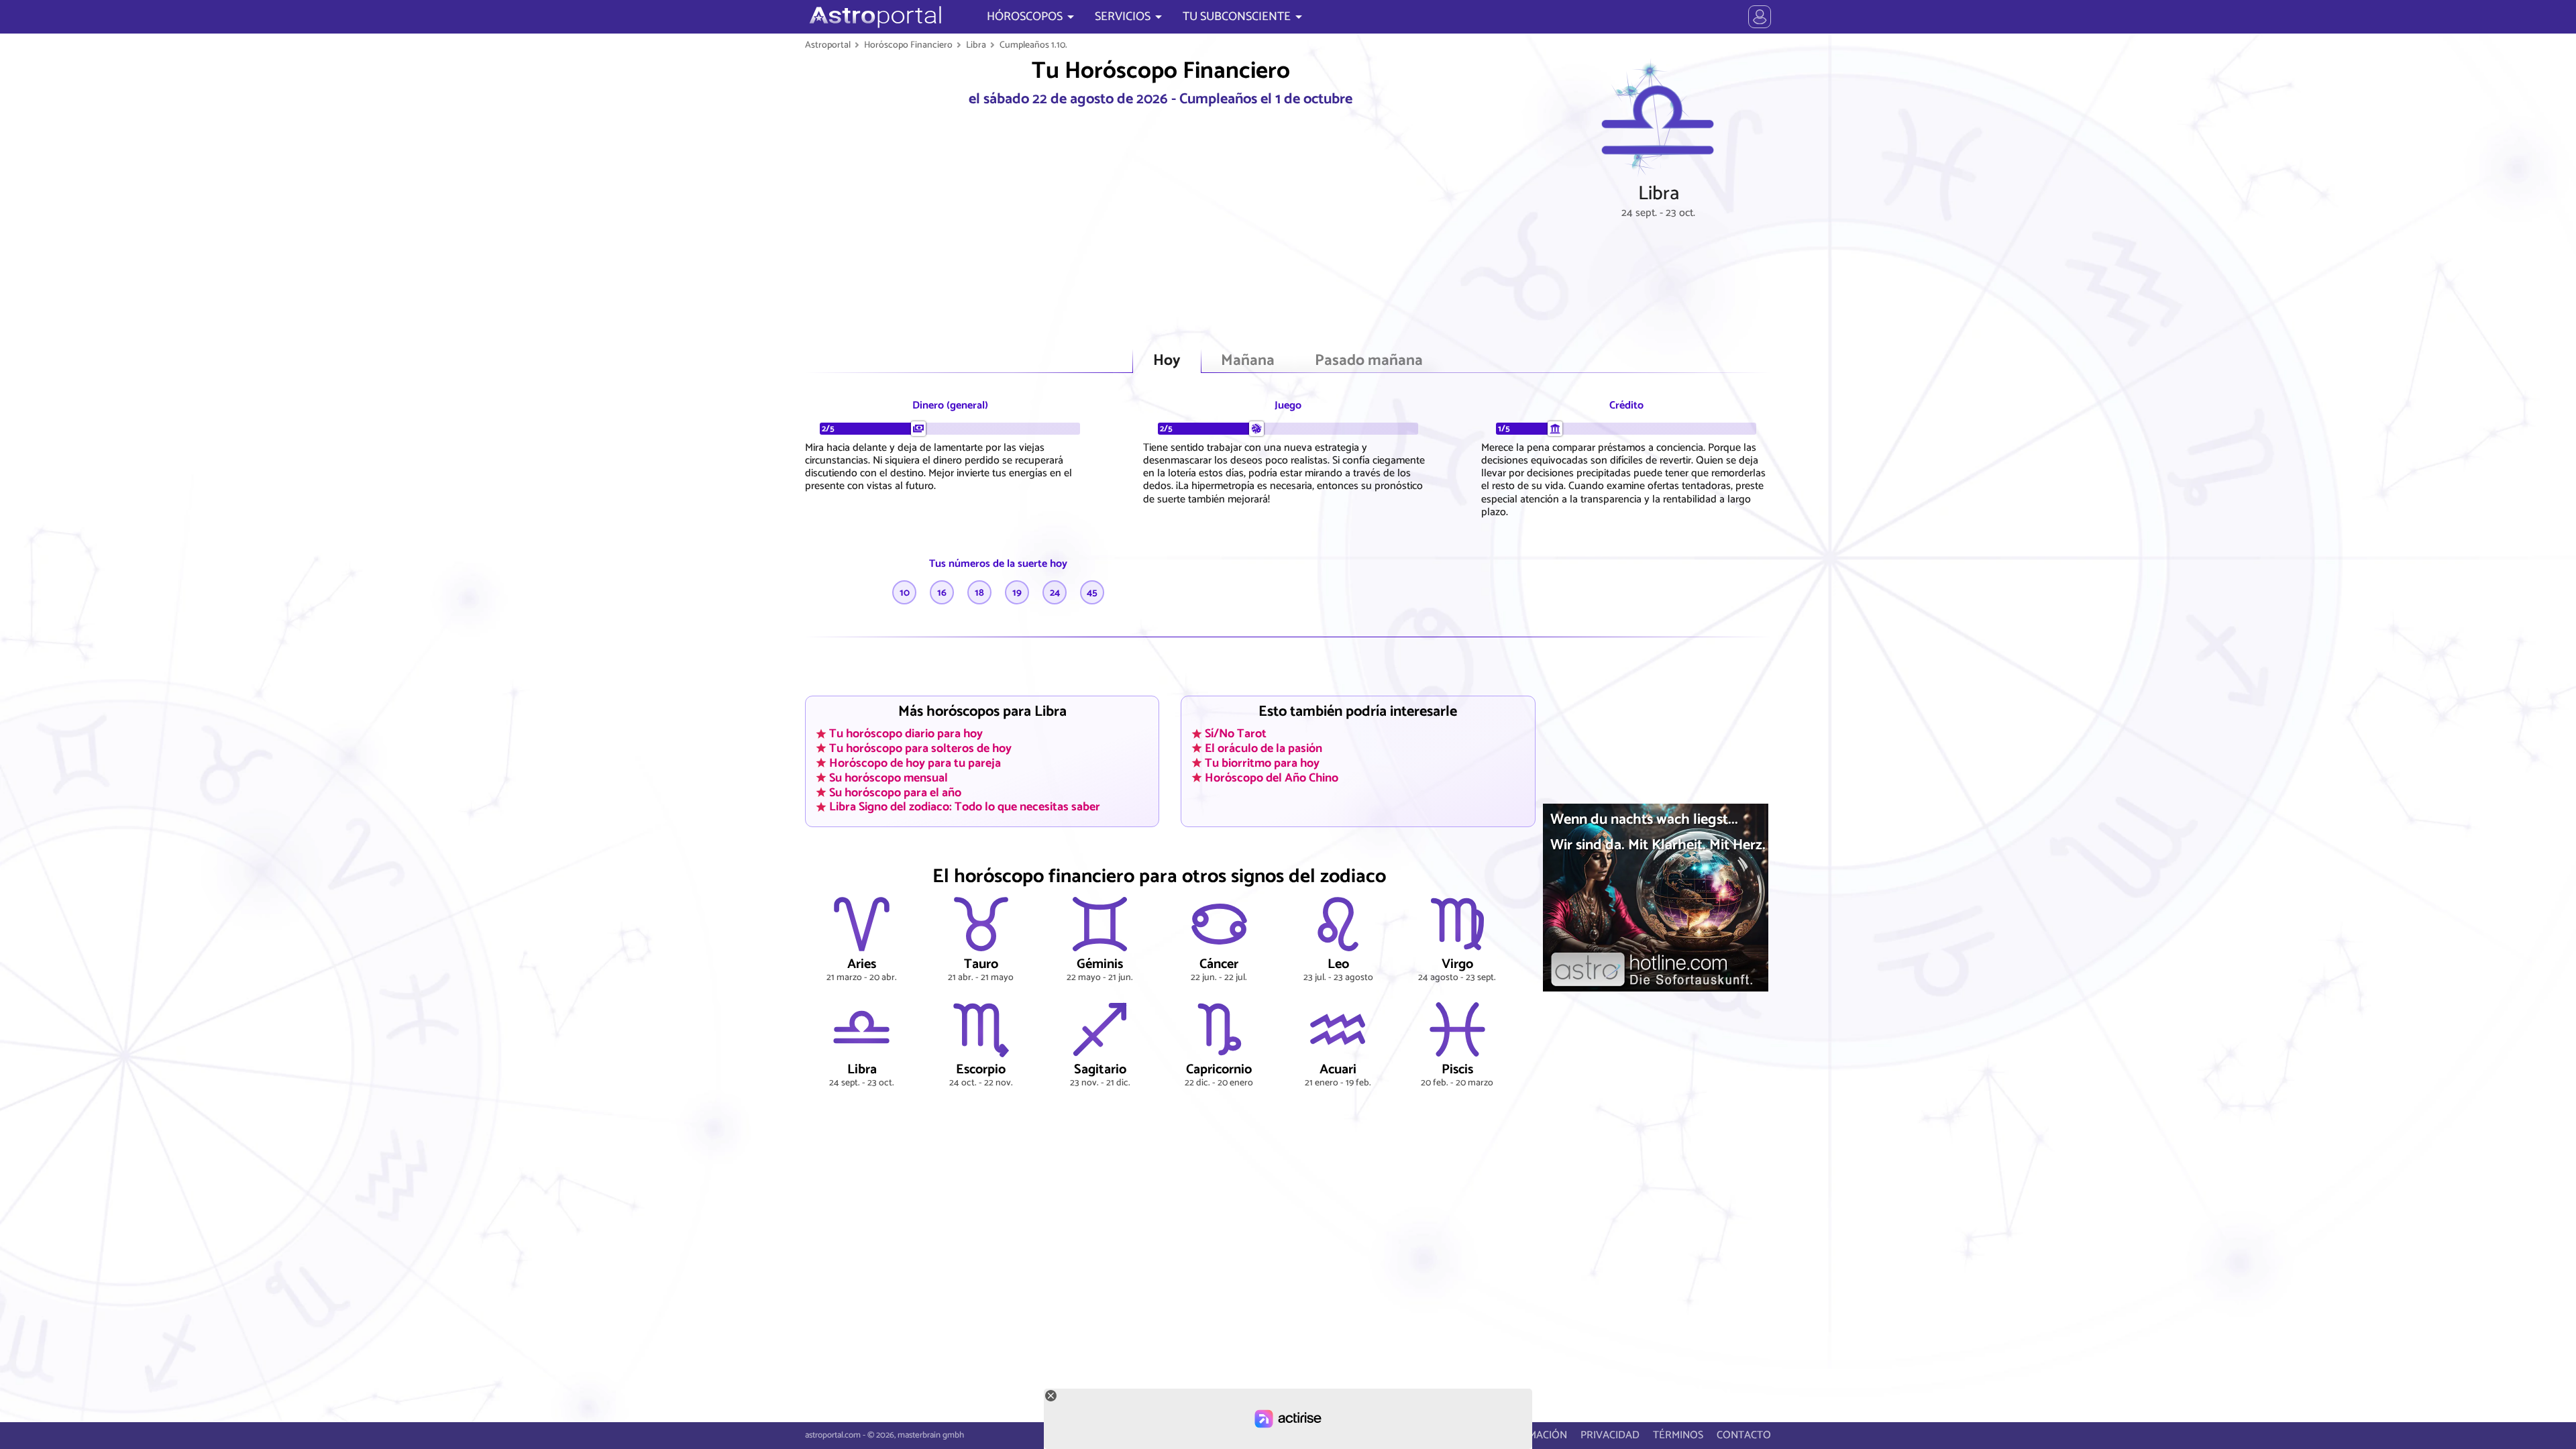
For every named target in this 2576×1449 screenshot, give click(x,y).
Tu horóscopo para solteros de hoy (920, 748)
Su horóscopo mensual (889, 777)
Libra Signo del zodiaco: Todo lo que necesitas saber (965, 807)
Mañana (1248, 361)
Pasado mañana (1369, 361)
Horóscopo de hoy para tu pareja (915, 763)
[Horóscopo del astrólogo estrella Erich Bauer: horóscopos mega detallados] (874, 17)
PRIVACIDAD (1610, 1435)
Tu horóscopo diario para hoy (906, 734)
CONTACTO (1744, 1435)
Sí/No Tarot (1236, 734)
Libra (976, 45)
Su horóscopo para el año (895, 792)
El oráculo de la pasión (1264, 748)
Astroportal (828, 45)
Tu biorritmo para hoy (1262, 763)
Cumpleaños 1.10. (1033, 45)
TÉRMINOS (1678, 1435)
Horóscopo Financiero (908, 45)
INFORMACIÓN (1533, 1435)
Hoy (1167, 361)
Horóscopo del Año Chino (1272, 777)
